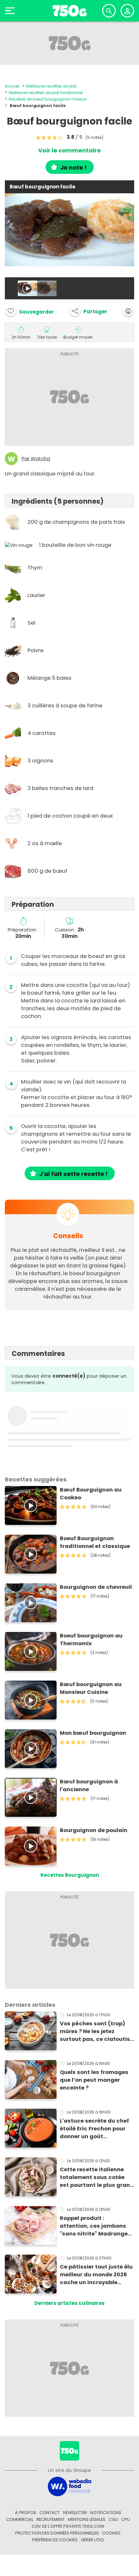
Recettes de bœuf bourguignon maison (48, 99)
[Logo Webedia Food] (69, 2486)
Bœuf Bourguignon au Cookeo (91, 1494)
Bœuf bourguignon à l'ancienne (89, 1785)
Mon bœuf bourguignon (93, 1733)
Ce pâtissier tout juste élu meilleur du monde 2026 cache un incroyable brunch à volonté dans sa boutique (96, 2275)
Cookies (111, 2533)
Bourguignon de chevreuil (96, 1587)
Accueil (12, 86)
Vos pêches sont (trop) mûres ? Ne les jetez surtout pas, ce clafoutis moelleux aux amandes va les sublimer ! (97, 2031)
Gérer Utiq (92, 2540)
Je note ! (73, 168)
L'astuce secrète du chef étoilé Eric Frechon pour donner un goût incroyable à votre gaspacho (94, 2129)
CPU (126, 2519)
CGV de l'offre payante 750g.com (68, 2526)
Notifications (106, 2513)
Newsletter (75, 2513)
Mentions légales (87, 2519)
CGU (113, 2519)
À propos (26, 2513)
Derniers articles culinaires (69, 2303)
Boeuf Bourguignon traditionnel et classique (95, 1542)
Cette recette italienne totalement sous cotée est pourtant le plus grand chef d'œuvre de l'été (97, 2177)
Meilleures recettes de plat (51, 86)
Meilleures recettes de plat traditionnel (46, 93)
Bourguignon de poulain (94, 1830)
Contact (50, 2513)
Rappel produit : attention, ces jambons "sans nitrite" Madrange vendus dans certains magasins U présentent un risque (94, 2226)
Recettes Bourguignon (70, 1875)
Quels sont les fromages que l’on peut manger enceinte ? (94, 2080)
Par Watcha (36, 459)
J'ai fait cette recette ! (73, 1174)
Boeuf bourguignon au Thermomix (91, 1640)
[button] (89, 311)
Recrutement (51, 2519)
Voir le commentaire (69, 150)
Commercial (20, 2519)
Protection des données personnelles (57, 2533)
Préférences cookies (55, 2540)
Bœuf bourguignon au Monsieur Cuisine (91, 1688)
